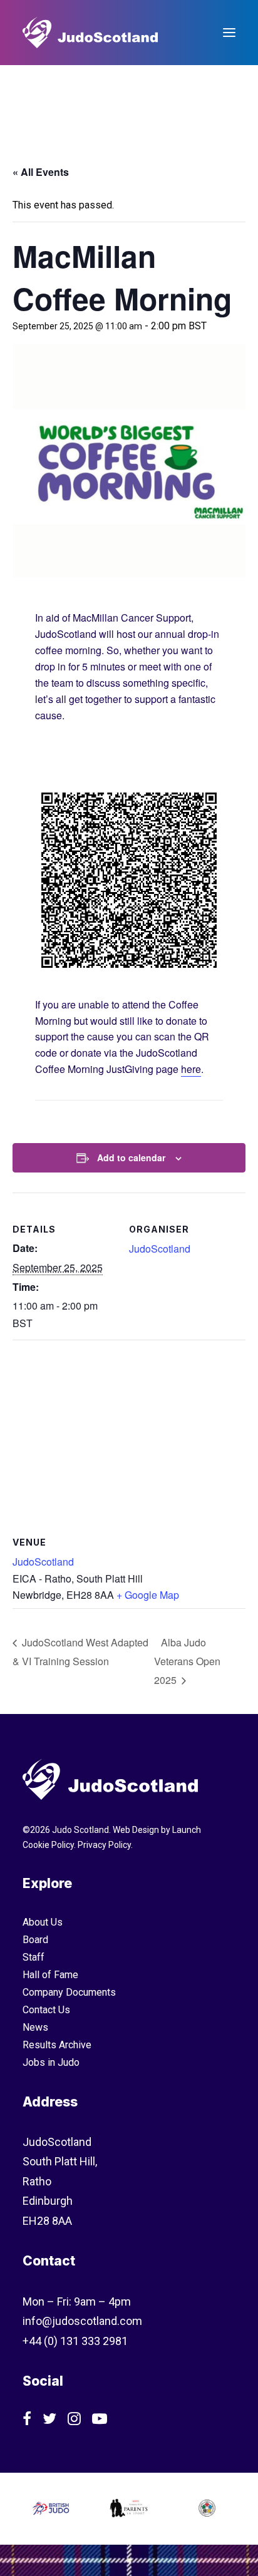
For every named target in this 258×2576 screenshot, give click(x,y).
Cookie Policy (48, 1845)
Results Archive (57, 2045)
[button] (229, 33)
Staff (34, 1957)
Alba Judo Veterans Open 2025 (187, 1661)
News (35, 2027)
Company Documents (69, 1992)
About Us (43, 1922)
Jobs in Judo (51, 2062)
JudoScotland (160, 1249)
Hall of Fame (50, 1975)
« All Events (41, 172)
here (191, 1069)
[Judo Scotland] (90, 33)
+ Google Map (148, 1595)
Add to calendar (131, 1157)
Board (35, 1940)
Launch (187, 1830)
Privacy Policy (104, 1845)
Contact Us (46, 2010)
